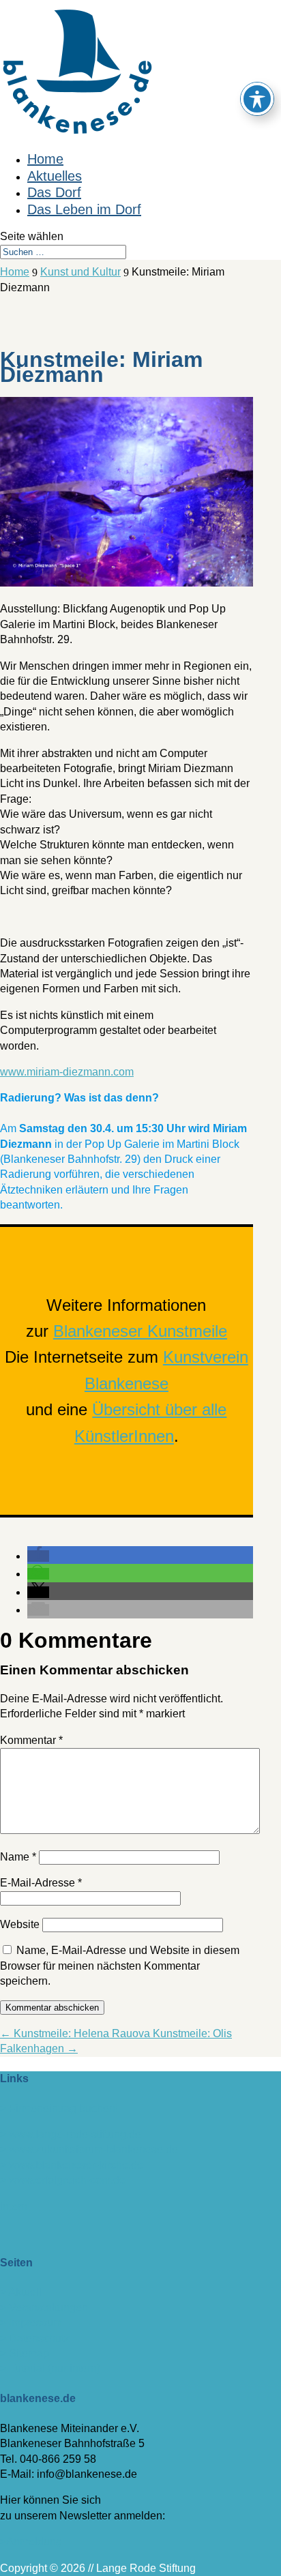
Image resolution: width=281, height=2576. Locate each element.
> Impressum (31, 2323)
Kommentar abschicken (52, 2008)
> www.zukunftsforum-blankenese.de (89, 2149)
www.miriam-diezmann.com (67, 1072)
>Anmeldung (31, 2542)
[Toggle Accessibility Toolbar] (257, 99)
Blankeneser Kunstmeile (140, 1331)
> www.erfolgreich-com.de (63, 2180)
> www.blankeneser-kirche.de (72, 2165)
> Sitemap (25, 2353)
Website (20, 1924)
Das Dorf (54, 192)
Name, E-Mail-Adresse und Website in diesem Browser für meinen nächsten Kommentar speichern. (120, 1966)
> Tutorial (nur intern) (50, 2368)
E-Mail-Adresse (41, 1883)
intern (14, 2207)
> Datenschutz (35, 2338)
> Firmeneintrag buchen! (59, 2108)
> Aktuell (21, 2292)
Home (45, 159)
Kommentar (31, 1740)
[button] (38, 1556)
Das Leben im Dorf (84, 209)
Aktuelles (55, 176)
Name (18, 1857)
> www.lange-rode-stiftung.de (71, 2134)
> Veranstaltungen (44, 2308)
